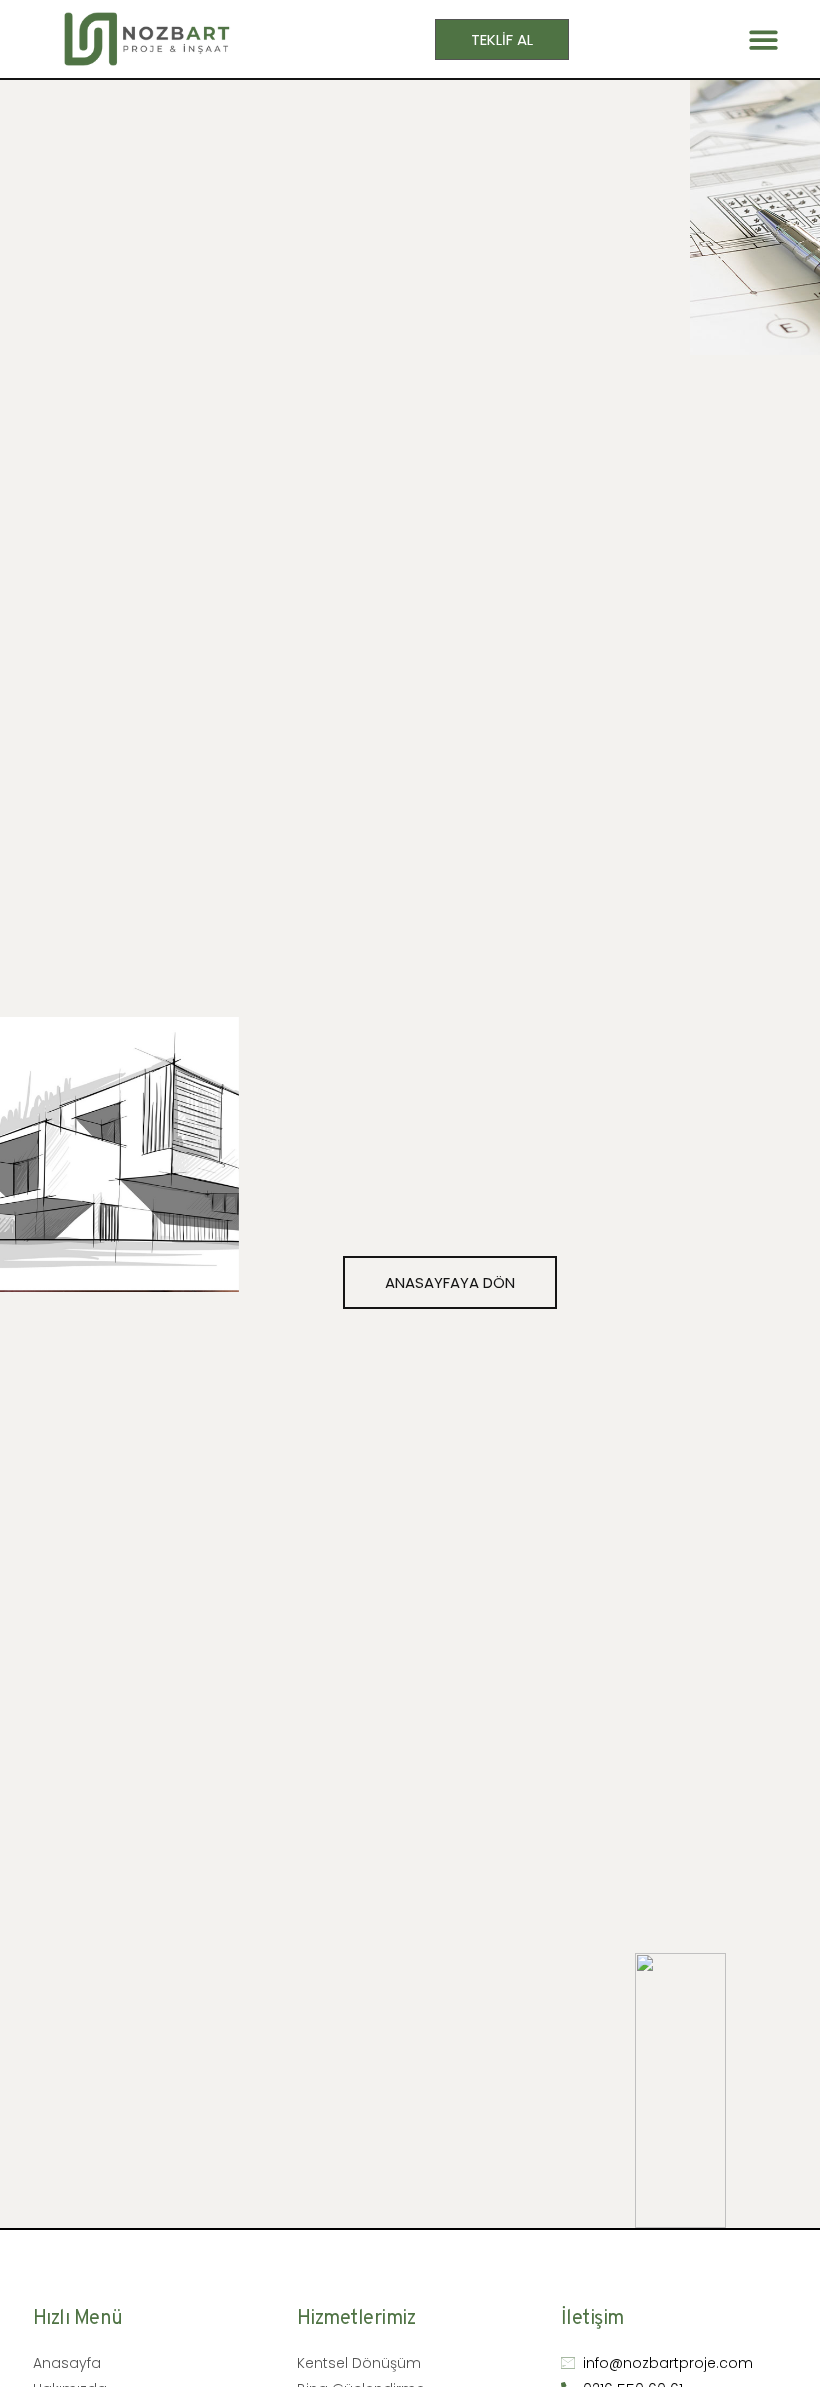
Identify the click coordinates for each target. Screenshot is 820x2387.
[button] (764, 39)
